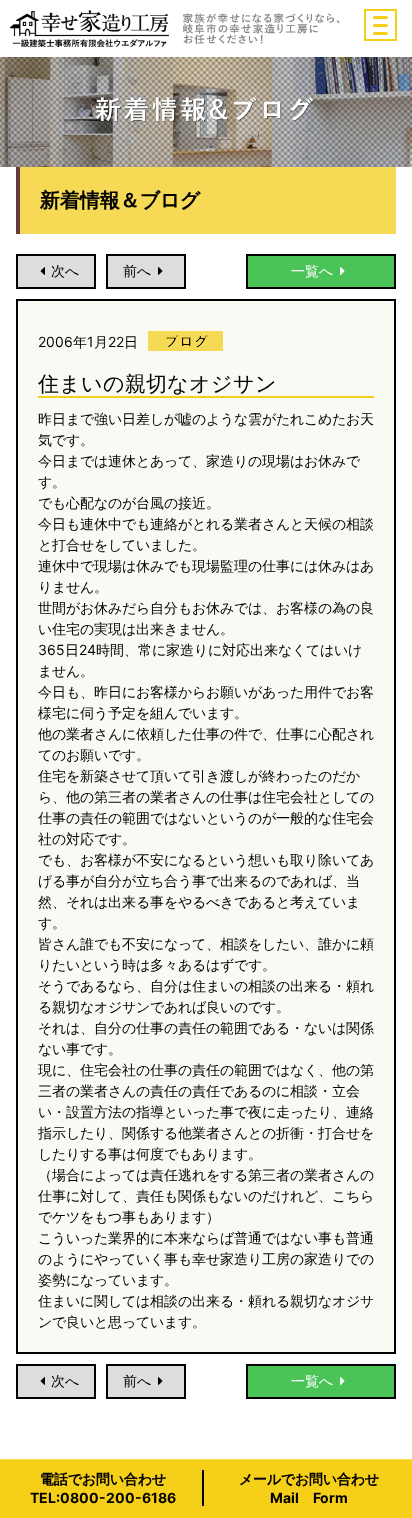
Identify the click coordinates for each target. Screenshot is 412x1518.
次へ (65, 270)
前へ (137, 270)
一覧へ (312, 270)
